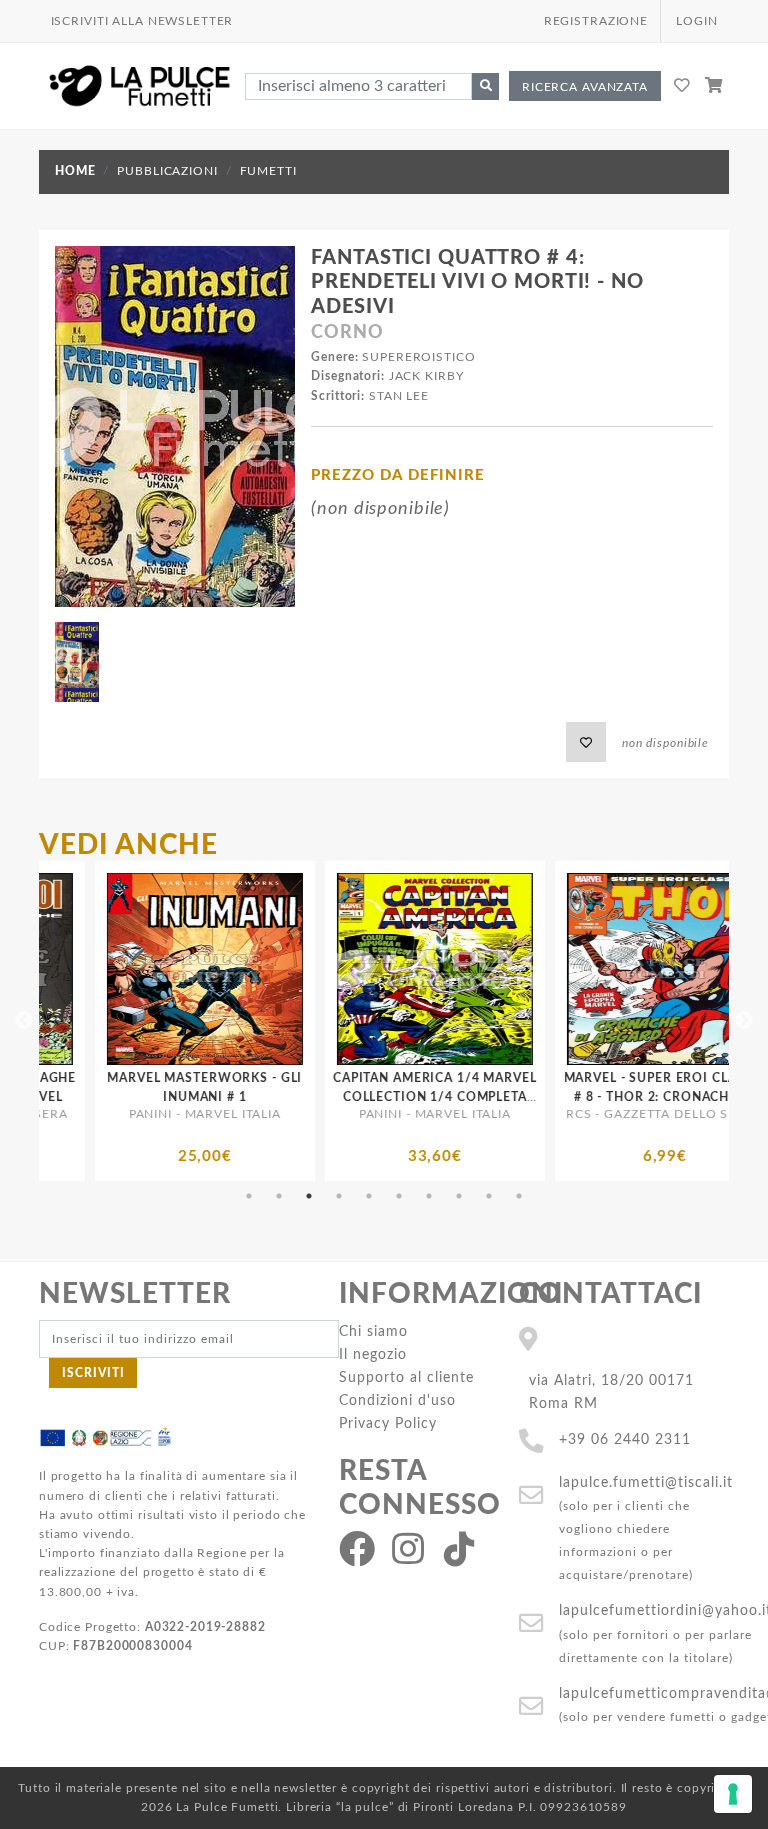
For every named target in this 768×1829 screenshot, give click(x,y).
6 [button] (399, 1196)
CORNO (347, 333)
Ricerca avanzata (585, 87)
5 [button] (369, 1196)
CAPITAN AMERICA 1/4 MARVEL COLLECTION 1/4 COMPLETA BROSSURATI (271, 1097)
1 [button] (249, 1196)
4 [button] (339, 1196)
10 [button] (519, 1196)
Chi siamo (373, 1331)
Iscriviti (93, 1373)
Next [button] (744, 1021)
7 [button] (429, 1196)
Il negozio (373, 1354)
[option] (271, 1021)
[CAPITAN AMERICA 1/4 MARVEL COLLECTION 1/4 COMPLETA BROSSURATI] (271, 969)
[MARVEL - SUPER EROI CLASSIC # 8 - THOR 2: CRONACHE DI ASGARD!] (501, 969)
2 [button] (279, 1196)
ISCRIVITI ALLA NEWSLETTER (142, 21)
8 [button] (459, 1196)
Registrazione (596, 21)
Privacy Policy (388, 1423)
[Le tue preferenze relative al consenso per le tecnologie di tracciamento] (733, 1794)
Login (696, 21)
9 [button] (489, 1196)
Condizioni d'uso (397, 1400)
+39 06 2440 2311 (625, 1439)
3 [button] (309, 1196)
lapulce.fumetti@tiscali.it (646, 1482)
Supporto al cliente (406, 1377)
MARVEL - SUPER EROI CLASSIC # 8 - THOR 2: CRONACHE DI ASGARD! (500, 1097)
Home (75, 171)
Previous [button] (24, 1021)
